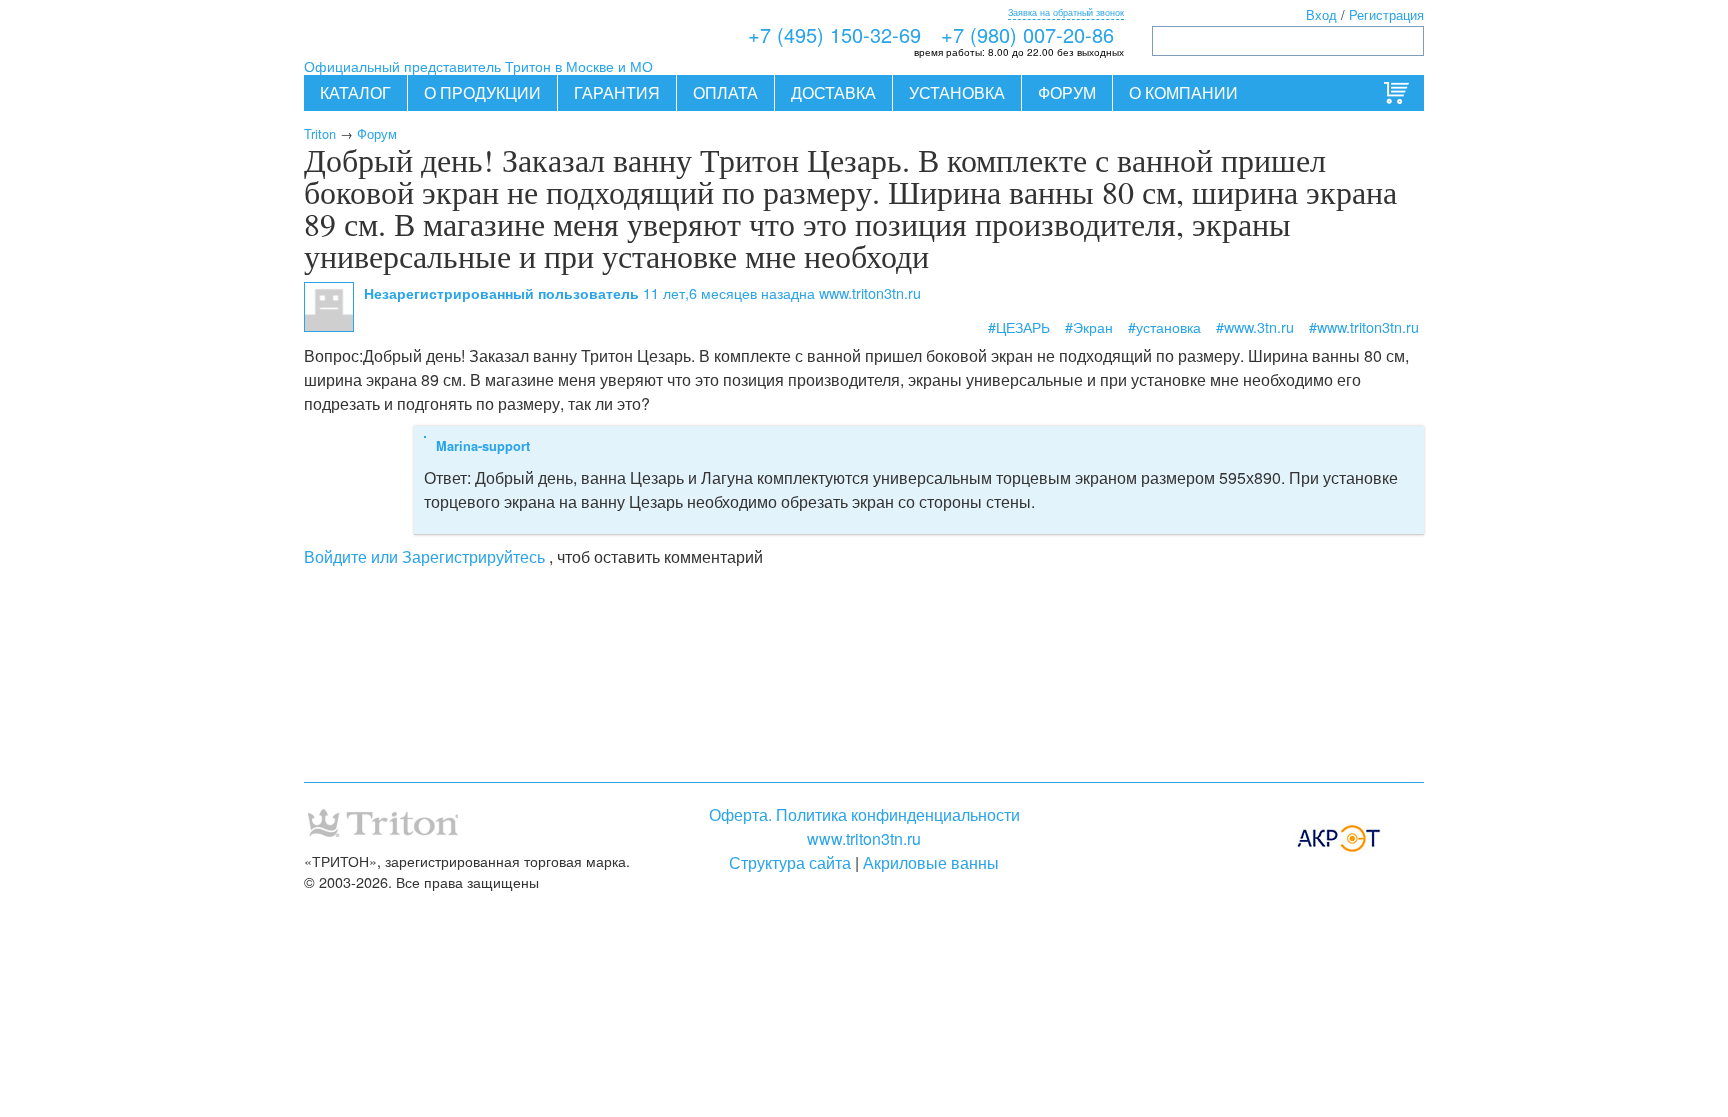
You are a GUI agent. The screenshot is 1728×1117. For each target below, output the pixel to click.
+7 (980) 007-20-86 (1027, 34)
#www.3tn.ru (1255, 326)
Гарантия (617, 92)
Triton (320, 133)
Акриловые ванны (931, 862)
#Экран (1089, 326)
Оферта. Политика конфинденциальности (864, 814)
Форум (1067, 92)
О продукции (482, 92)
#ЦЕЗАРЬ (1019, 326)
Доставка (833, 92)
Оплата (725, 92)
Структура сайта (790, 862)
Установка (957, 92)
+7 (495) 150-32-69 (834, 34)
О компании (1183, 92)
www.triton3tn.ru (864, 838)
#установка (1164, 326)
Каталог (355, 92)
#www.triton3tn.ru (1364, 326)
